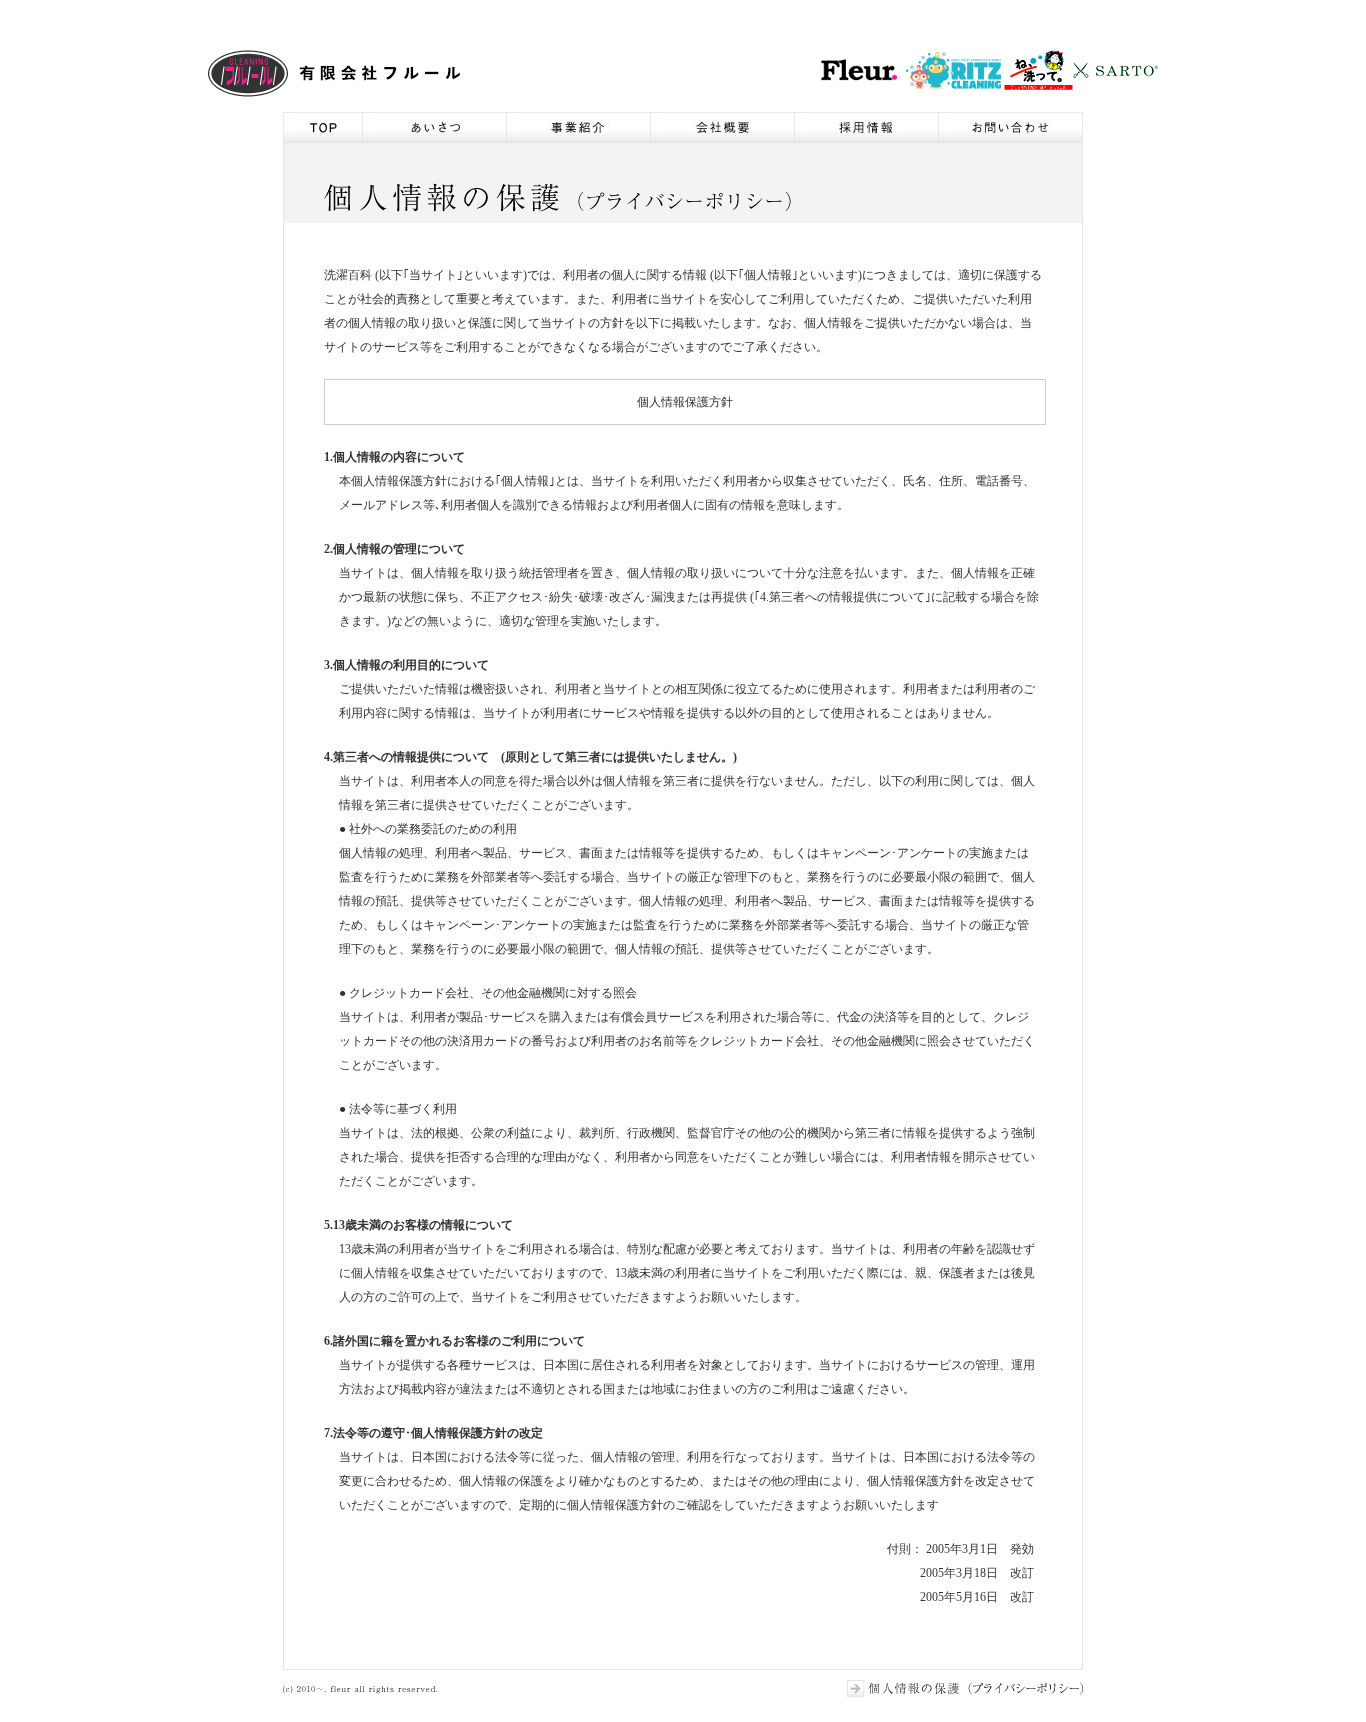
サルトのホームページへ (1115, 70)
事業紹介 (578, 127)
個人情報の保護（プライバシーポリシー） (965, 1689)
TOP (322, 127)
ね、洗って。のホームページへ (1038, 70)
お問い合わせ (1010, 127)
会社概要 (722, 127)
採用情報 (866, 127)
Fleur (334, 73)
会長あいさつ (434, 127)
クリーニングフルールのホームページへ (859, 70)
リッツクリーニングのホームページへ (953, 70)
